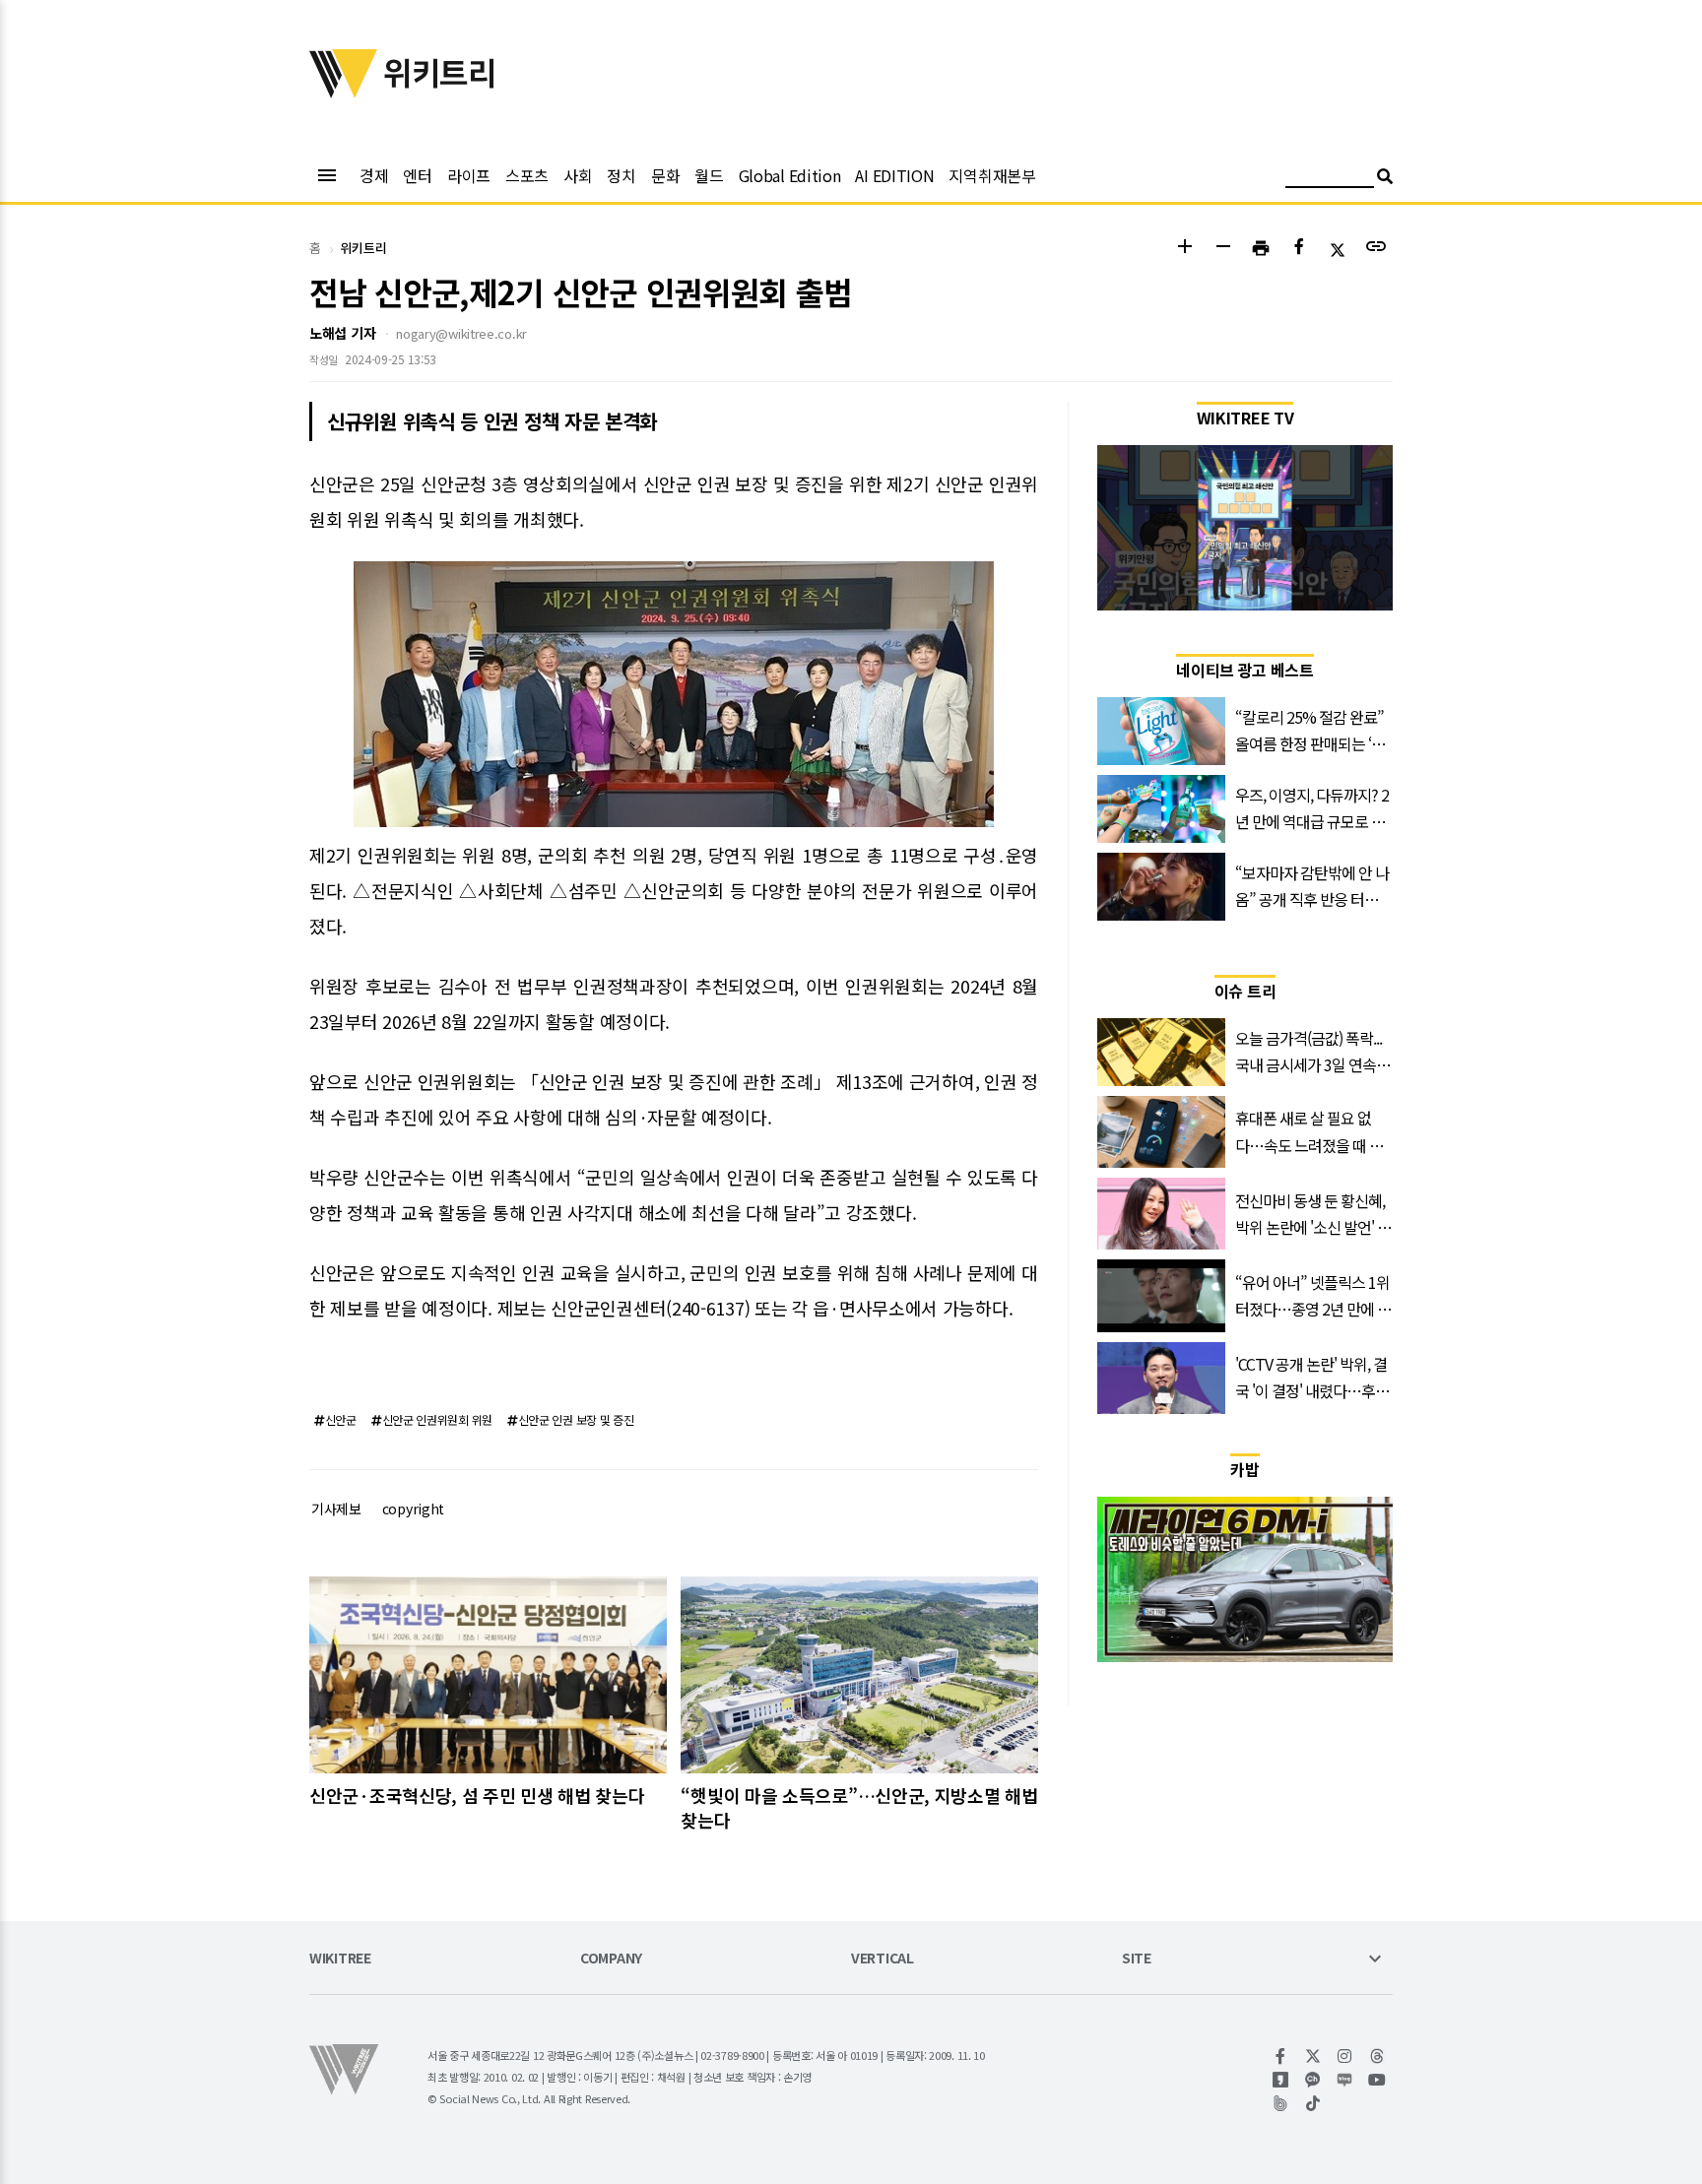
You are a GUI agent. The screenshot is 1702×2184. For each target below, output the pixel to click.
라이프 (469, 175)
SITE (1137, 1959)
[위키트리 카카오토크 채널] (1313, 2080)
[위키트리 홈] (344, 92)
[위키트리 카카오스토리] (1281, 2080)
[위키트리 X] (1313, 2056)
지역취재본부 (992, 175)
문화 (665, 175)
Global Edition (790, 175)
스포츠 (527, 175)
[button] (1184, 249)
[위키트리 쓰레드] (1377, 2056)
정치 (621, 175)
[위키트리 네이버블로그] (1345, 2080)
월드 (709, 175)
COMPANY (611, 1959)
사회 (578, 175)
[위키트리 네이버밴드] (1281, 2103)
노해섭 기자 (342, 333)
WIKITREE (340, 1959)
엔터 (417, 175)
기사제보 (336, 1509)
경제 (374, 175)
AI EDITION (894, 175)
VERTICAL (883, 1959)
